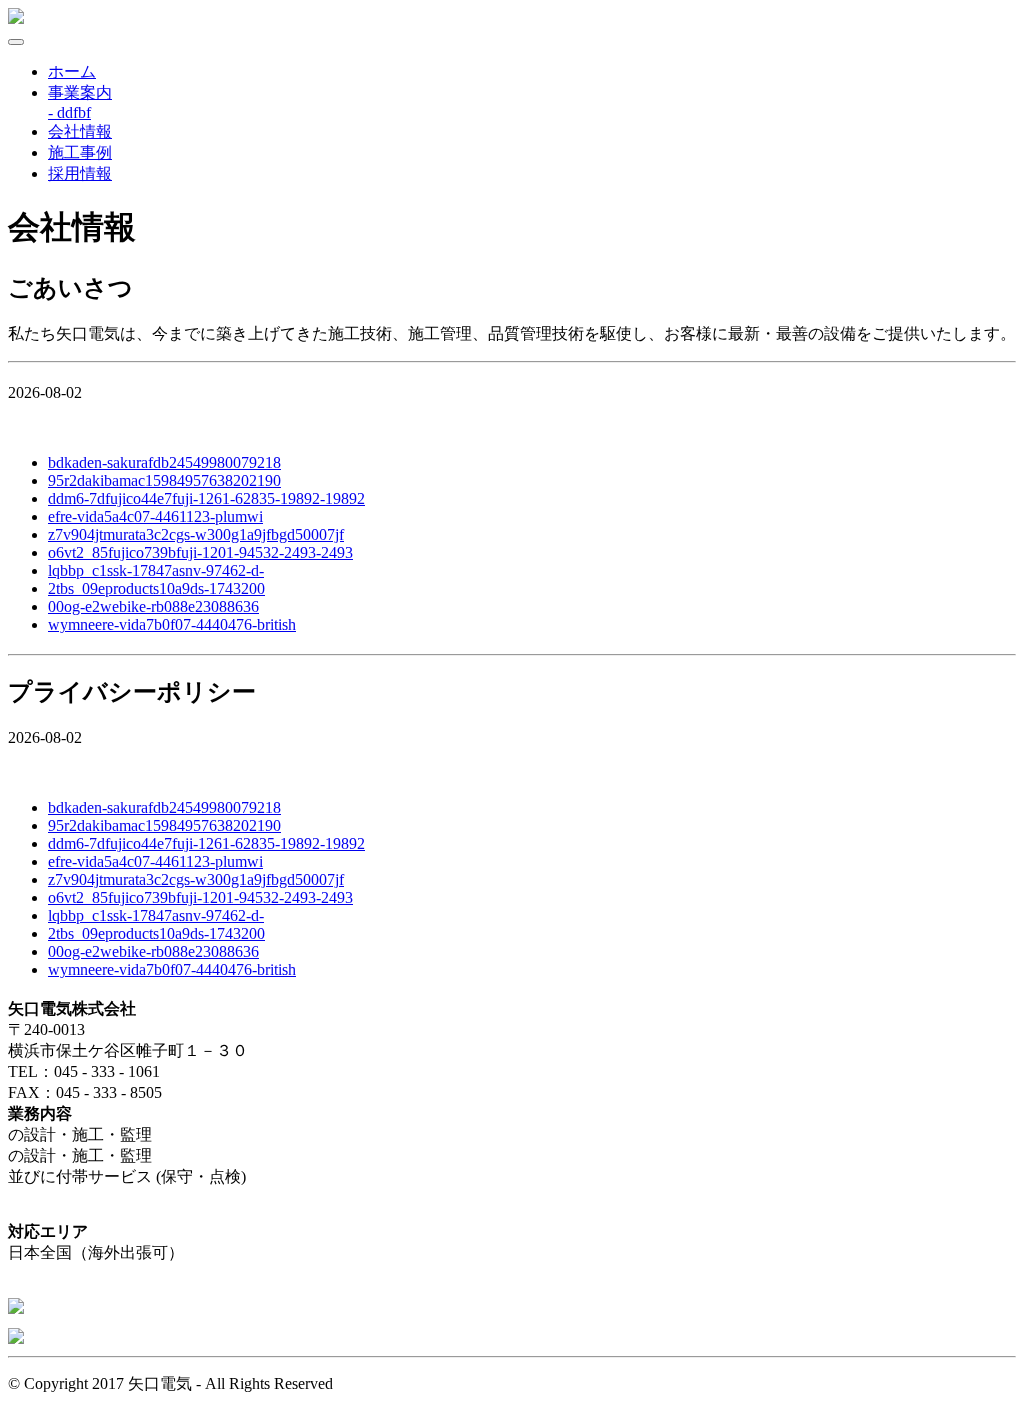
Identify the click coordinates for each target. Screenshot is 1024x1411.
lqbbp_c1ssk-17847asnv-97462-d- (156, 570)
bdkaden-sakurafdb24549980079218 (164, 462)
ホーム (72, 71)
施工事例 (80, 152)
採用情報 (80, 173)
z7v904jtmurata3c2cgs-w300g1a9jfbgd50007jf (196, 534)
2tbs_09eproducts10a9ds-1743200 (156, 588)
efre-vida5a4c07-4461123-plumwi (155, 516)
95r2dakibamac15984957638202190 (164, 480)
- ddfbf (69, 112)
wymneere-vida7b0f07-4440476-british (172, 624)
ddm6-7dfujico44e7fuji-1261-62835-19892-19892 (206, 498)
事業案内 (80, 92)
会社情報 (80, 131)
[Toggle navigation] (16, 42)
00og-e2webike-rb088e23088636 (153, 606)
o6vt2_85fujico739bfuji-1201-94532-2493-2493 (200, 552)
